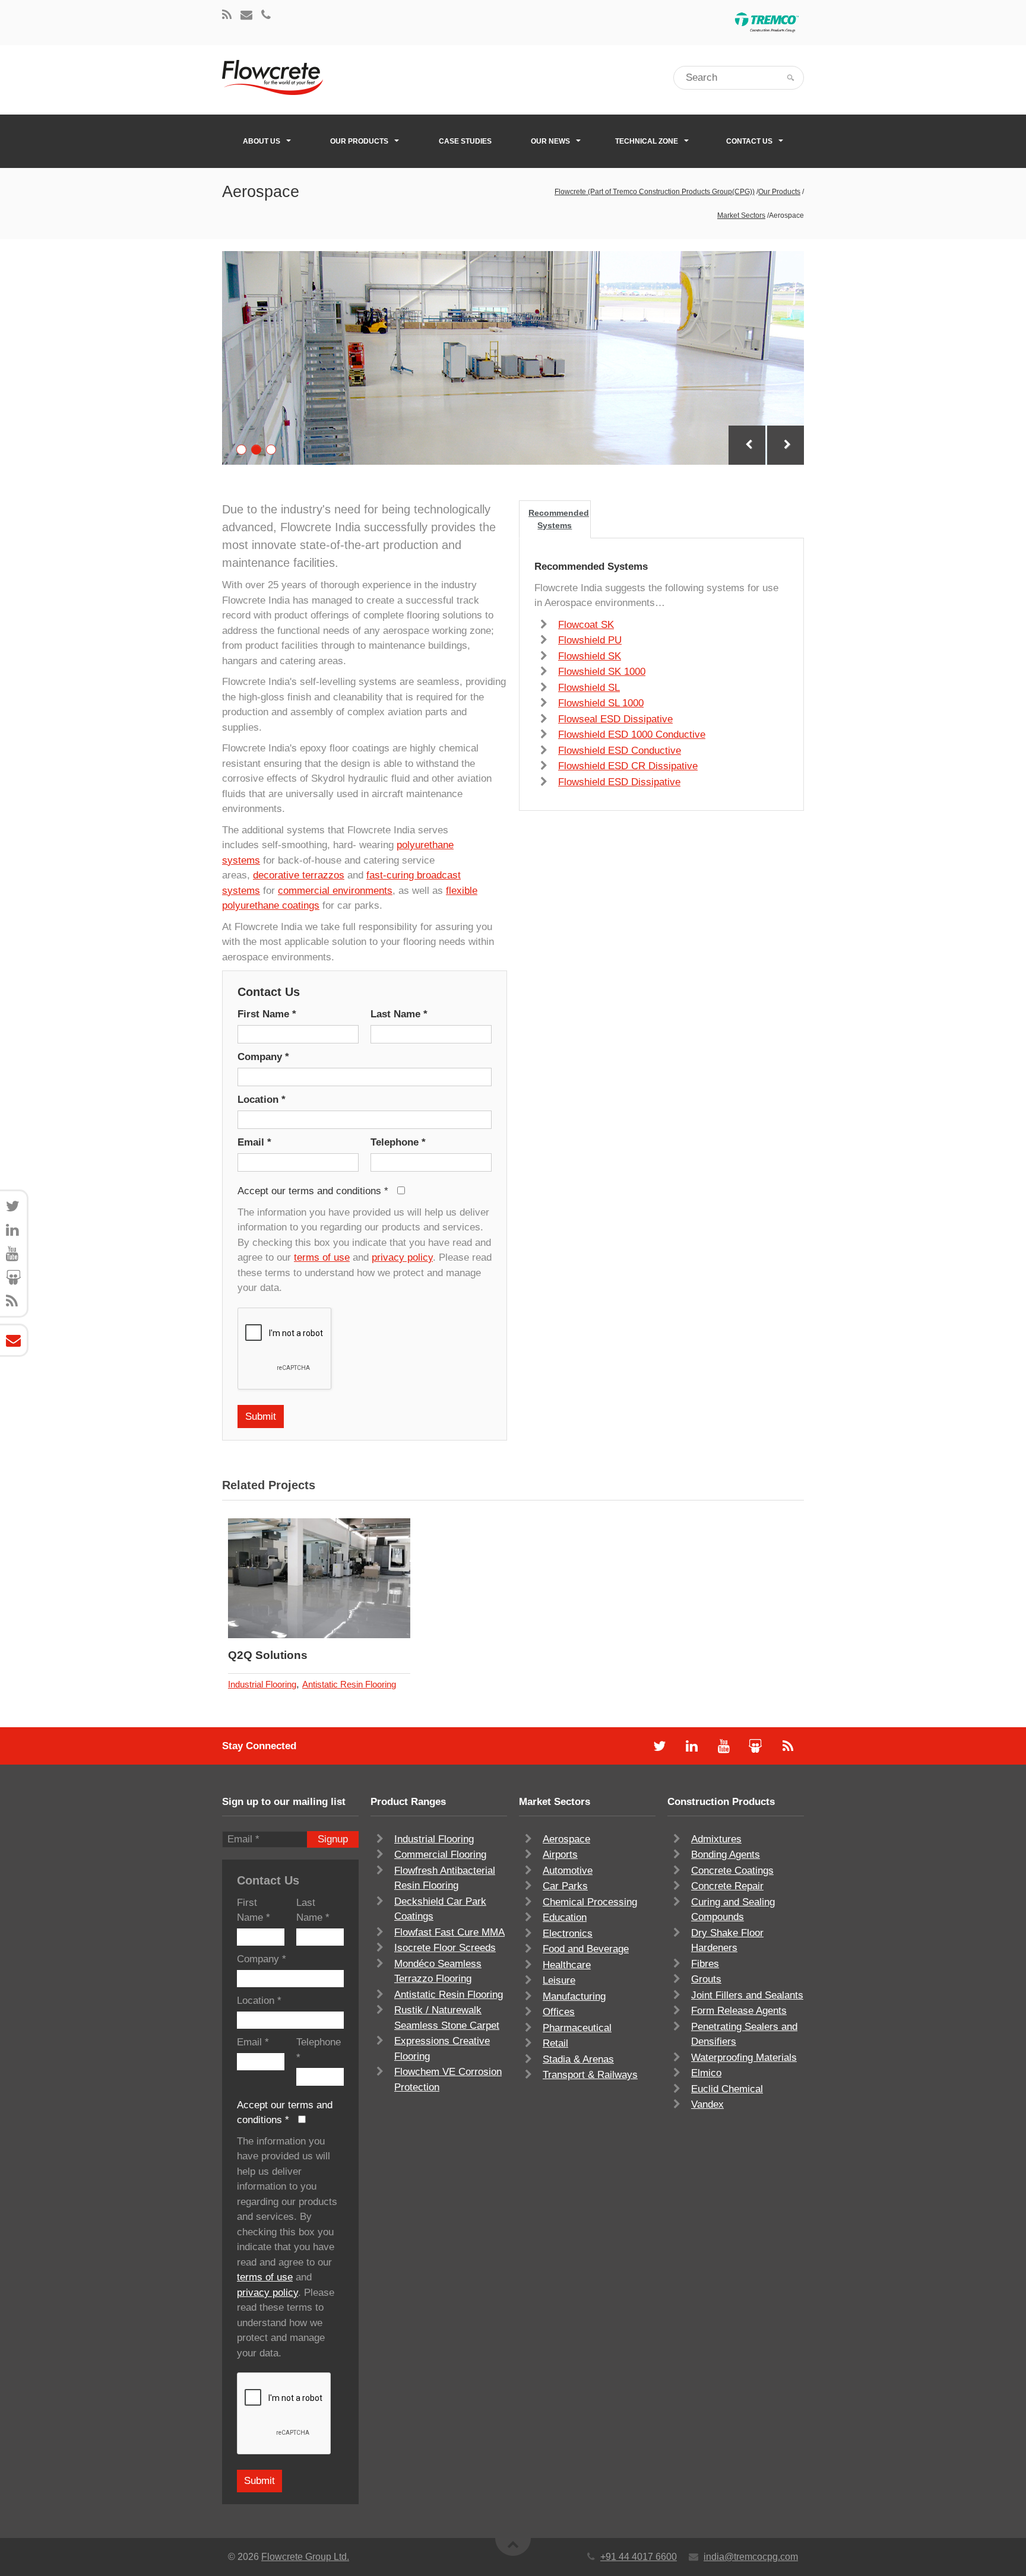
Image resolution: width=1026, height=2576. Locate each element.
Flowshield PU (590, 640)
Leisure (559, 1980)
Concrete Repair (727, 1886)
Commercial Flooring (440, 1855)
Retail (555, 2043)
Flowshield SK (590, 656)
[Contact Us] (246, 16)
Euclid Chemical (727, 2089)
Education (565, 1917)
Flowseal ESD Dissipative (615, 719)
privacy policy (402, 1257)
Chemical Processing (590, 1902)
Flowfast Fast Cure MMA (449, 1932)
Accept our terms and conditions (313, 1191)
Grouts (706, 1979)
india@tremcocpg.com (751, 2557)
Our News (550, 141)
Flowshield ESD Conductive (620, 751)
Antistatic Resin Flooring (349, 1684)
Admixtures (716, 1839)
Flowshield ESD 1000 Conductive (632, 735)
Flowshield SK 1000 (602, 672)
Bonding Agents (726, 1855)
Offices (559, 2012)
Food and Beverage (586, 1949)
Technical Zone (647, 141)
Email (254, 1142)
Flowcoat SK (586, 625)
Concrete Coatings (732, 1871)
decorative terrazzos (299, 875)
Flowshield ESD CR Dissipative (628, 766)
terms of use (322, 1257)
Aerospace (566, 1839)
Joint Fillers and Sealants (747, 1995)
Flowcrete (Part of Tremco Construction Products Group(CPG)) (655, 192)
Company (263, 1057)
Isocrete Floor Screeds (445, 1948)
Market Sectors (741, 215)
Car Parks (565, 1886)
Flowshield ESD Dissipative (619, 782)
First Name (267, 1014)
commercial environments (335, 891)
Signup (333, 1839)
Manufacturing (574, 1996)
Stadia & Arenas (578, 2059)
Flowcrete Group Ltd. (305, 2557)
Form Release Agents (739, 2011)
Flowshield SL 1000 (601, 703)
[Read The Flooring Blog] (227, 16)
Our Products (359, 141)
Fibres (705, 1964)
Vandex (707, 2104)
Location (262, 1100)
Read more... (351, 1579)
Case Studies (465, 141)
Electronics (568, 1933)
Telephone (398, 1142)
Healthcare (567, 1965)
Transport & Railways (590, 2075)
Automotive (568, 1871)
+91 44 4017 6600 (639, 2557)
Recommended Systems (559, 519)
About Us (262, 141)
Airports (560, 1855)
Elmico (706, 2073)
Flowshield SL (589, 688)
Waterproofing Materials (744, 2058)
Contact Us (749, 141)
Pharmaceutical (577, 2028)
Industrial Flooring (262, 1684)
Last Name (399, 1014)
